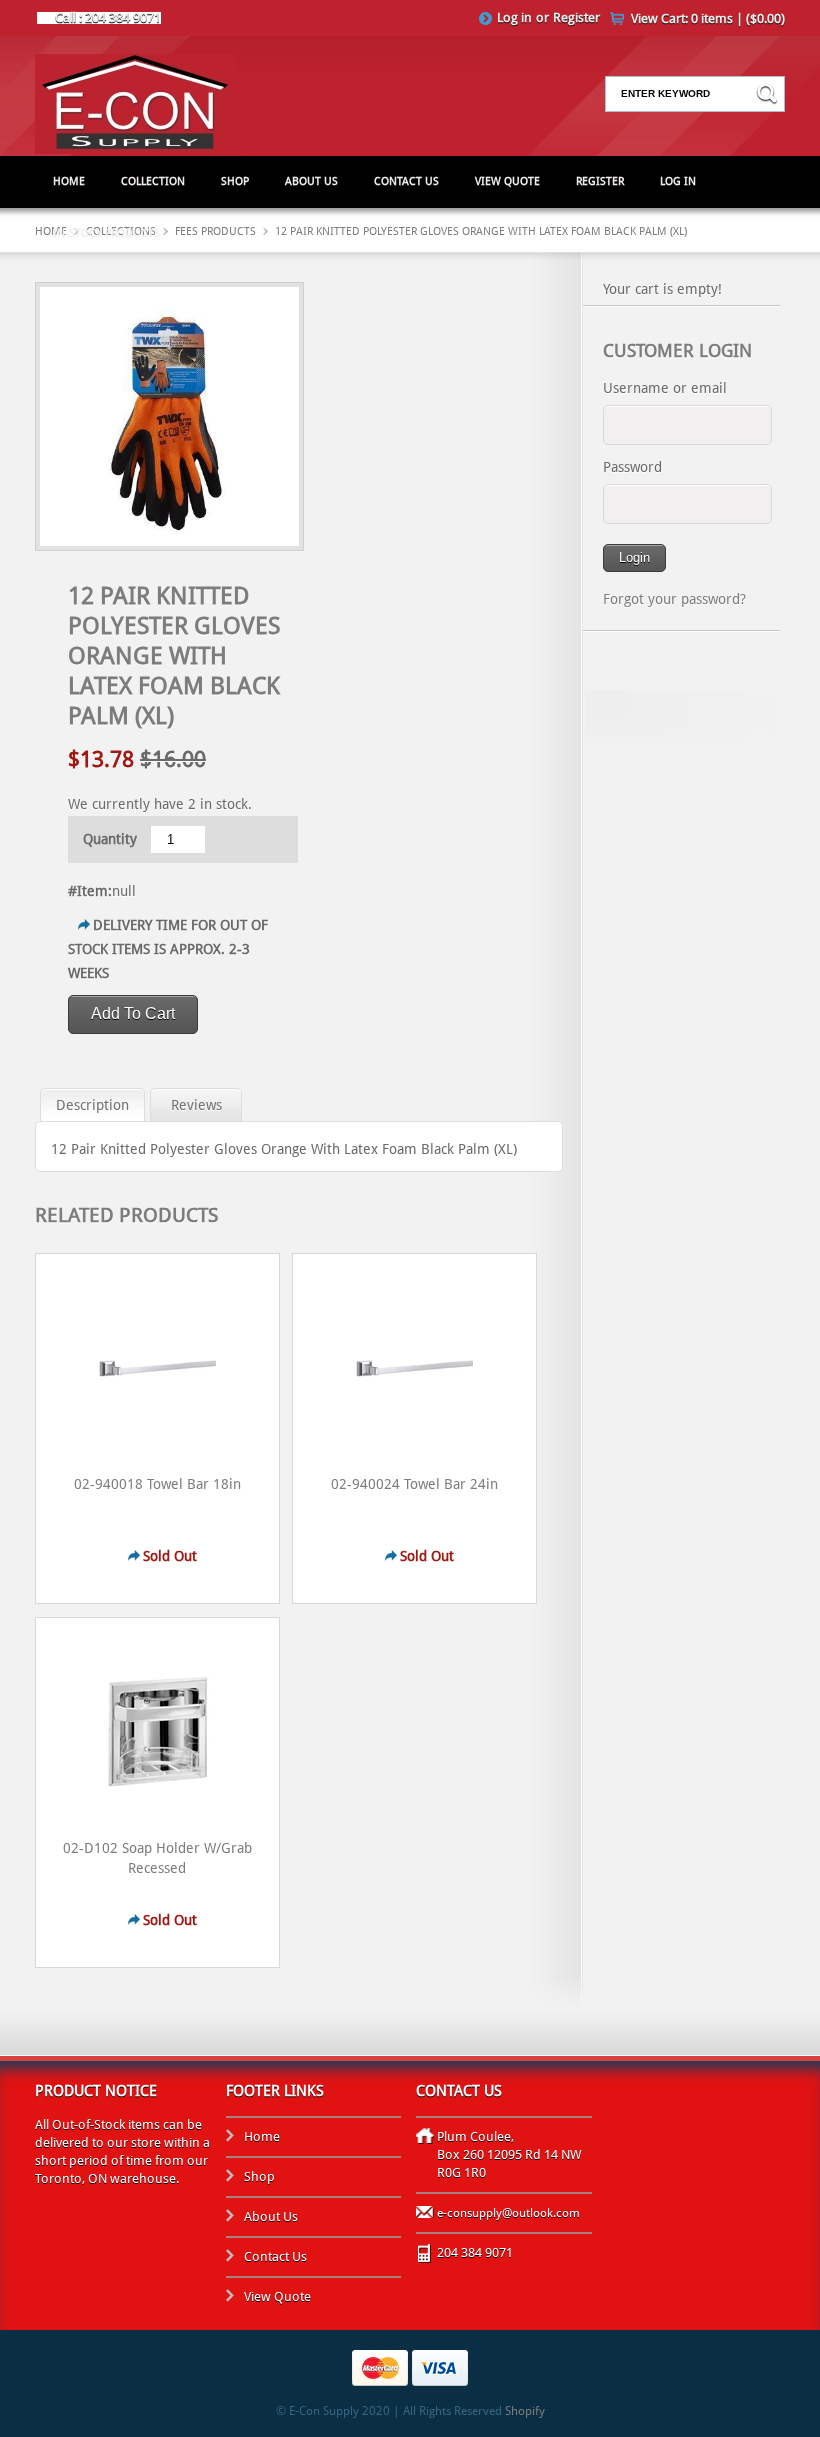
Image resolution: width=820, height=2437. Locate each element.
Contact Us (406, 181)
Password (632, 467)
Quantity (110, 839)
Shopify (525, 2411)
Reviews (196, 1105)
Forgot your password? (674, 599)
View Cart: (708, 18)
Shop (235, 181)
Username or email (665, 388)
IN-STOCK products (106, 233)
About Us (311, 181)
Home (69, 181)
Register (576, 17)
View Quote (507, 181)
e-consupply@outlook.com (508, 2213)
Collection (153, 181)
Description (92, 1105)
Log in (514, 17)
